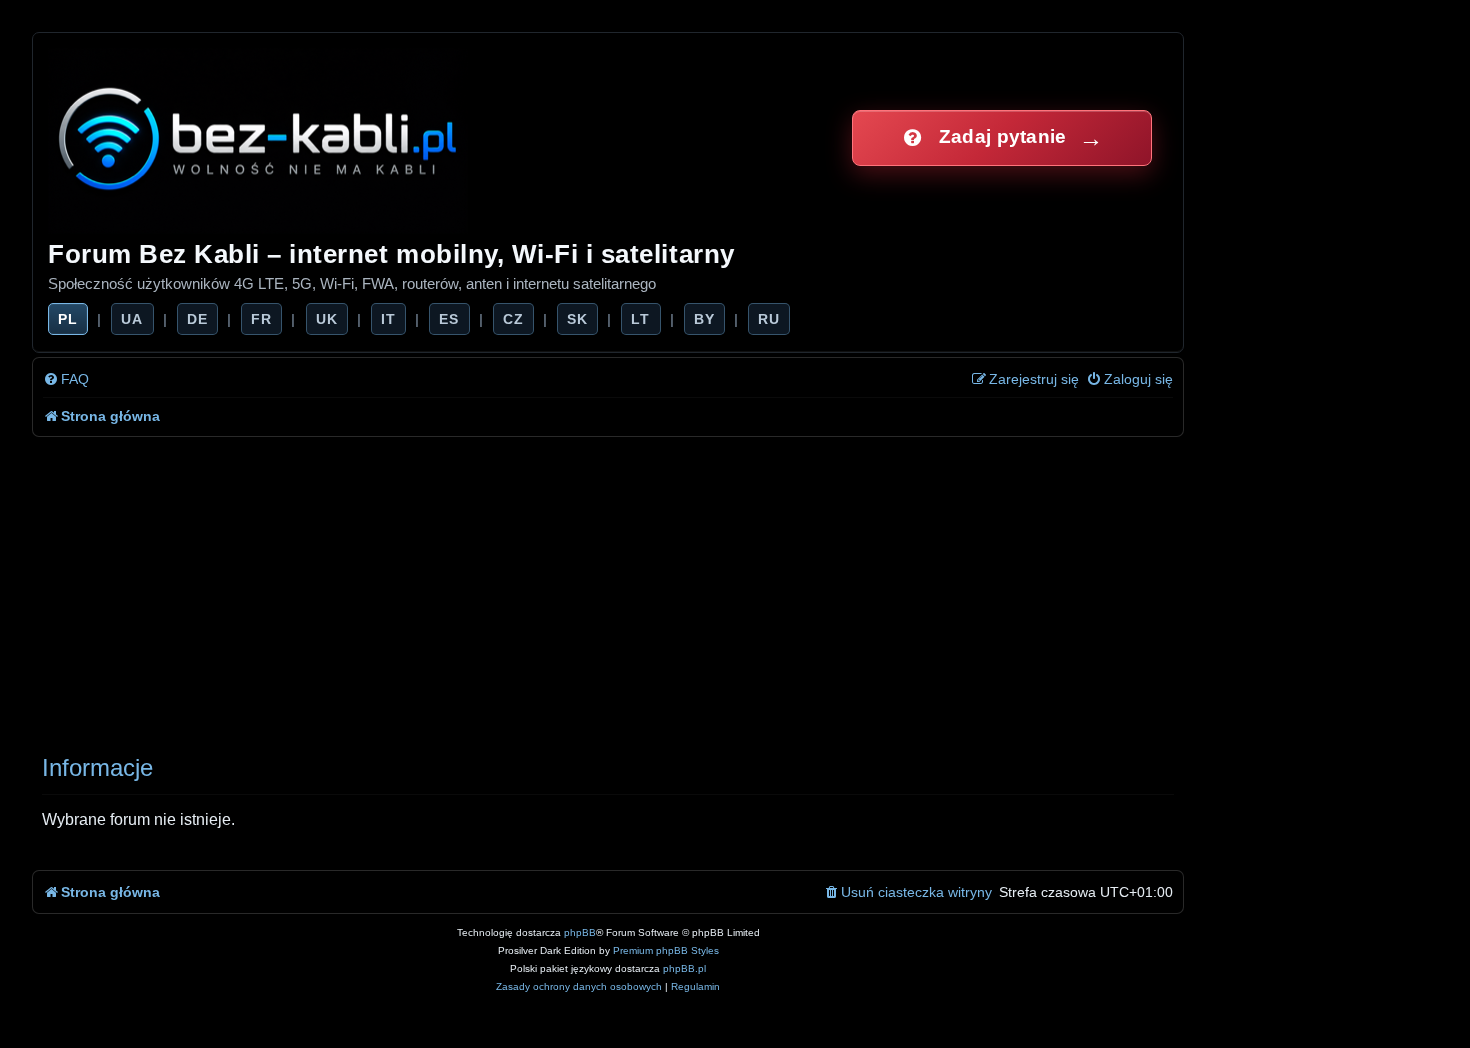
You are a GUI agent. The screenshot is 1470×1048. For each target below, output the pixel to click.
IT (388, 319)
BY (704, 319)
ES (449, 319)
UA (132, 319)
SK (577, 319)
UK (327, 319)
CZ (513, 319)
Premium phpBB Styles (666, 950)
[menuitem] (66, 379)
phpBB (580, 932)
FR (261, 319)
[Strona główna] (259, 137)
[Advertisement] (632, 587)
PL (68, 319)
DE (197, 319)
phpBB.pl (684, 968)
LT (640, 319)
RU (769, 319)
